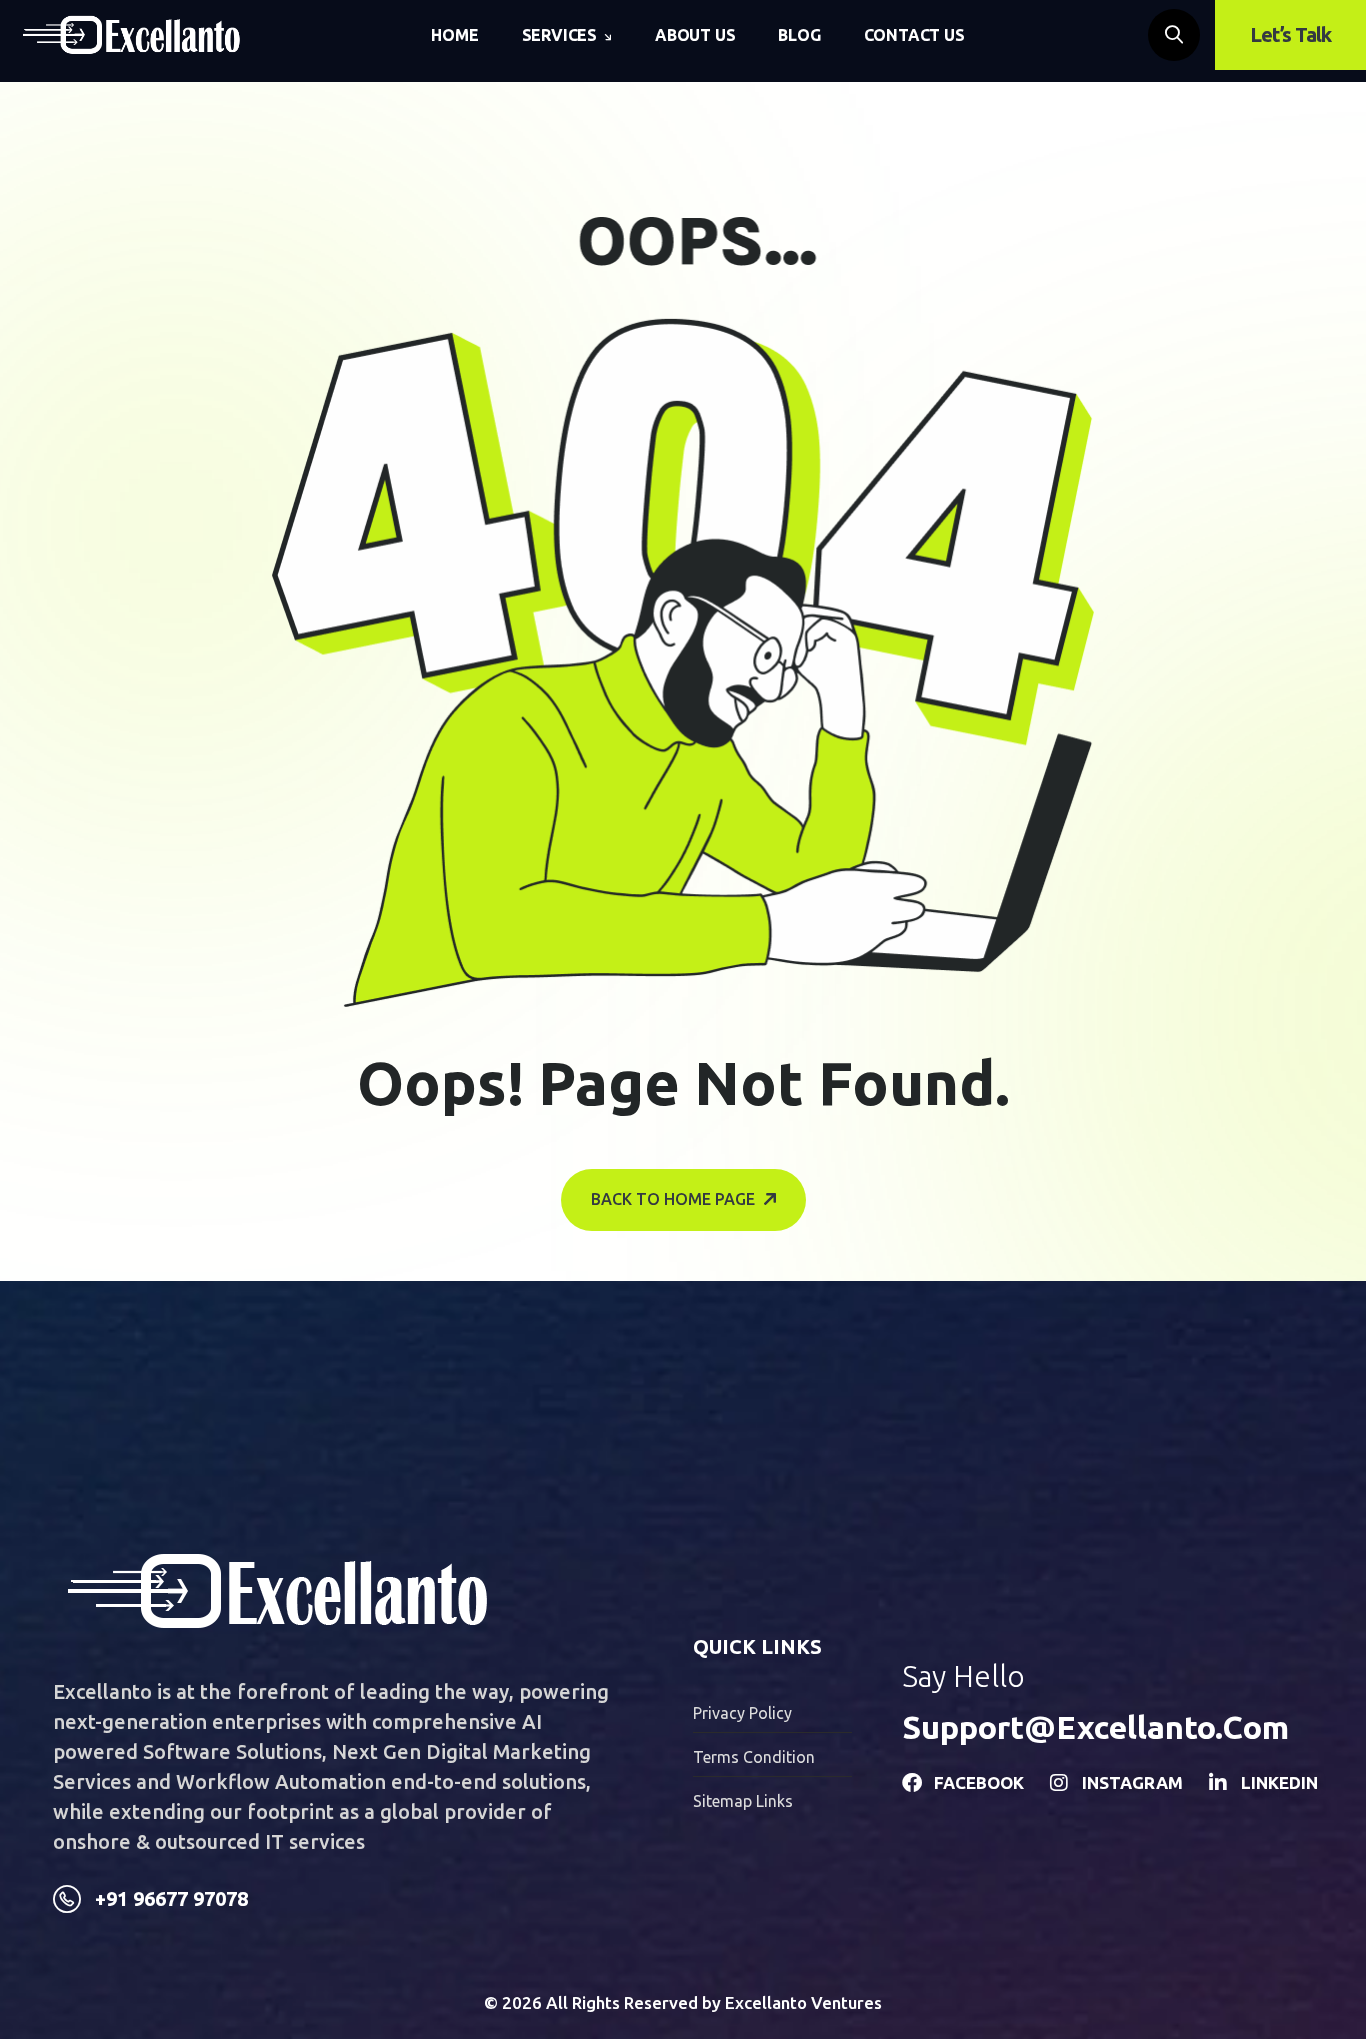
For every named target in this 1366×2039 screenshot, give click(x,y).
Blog (799, 35)
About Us (695, 35)
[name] (131, 35)
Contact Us (914, 35)
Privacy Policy (742, 1713)
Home (454, 35)
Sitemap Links (743, 1801)
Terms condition (754, 1757)
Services (559, 35)
